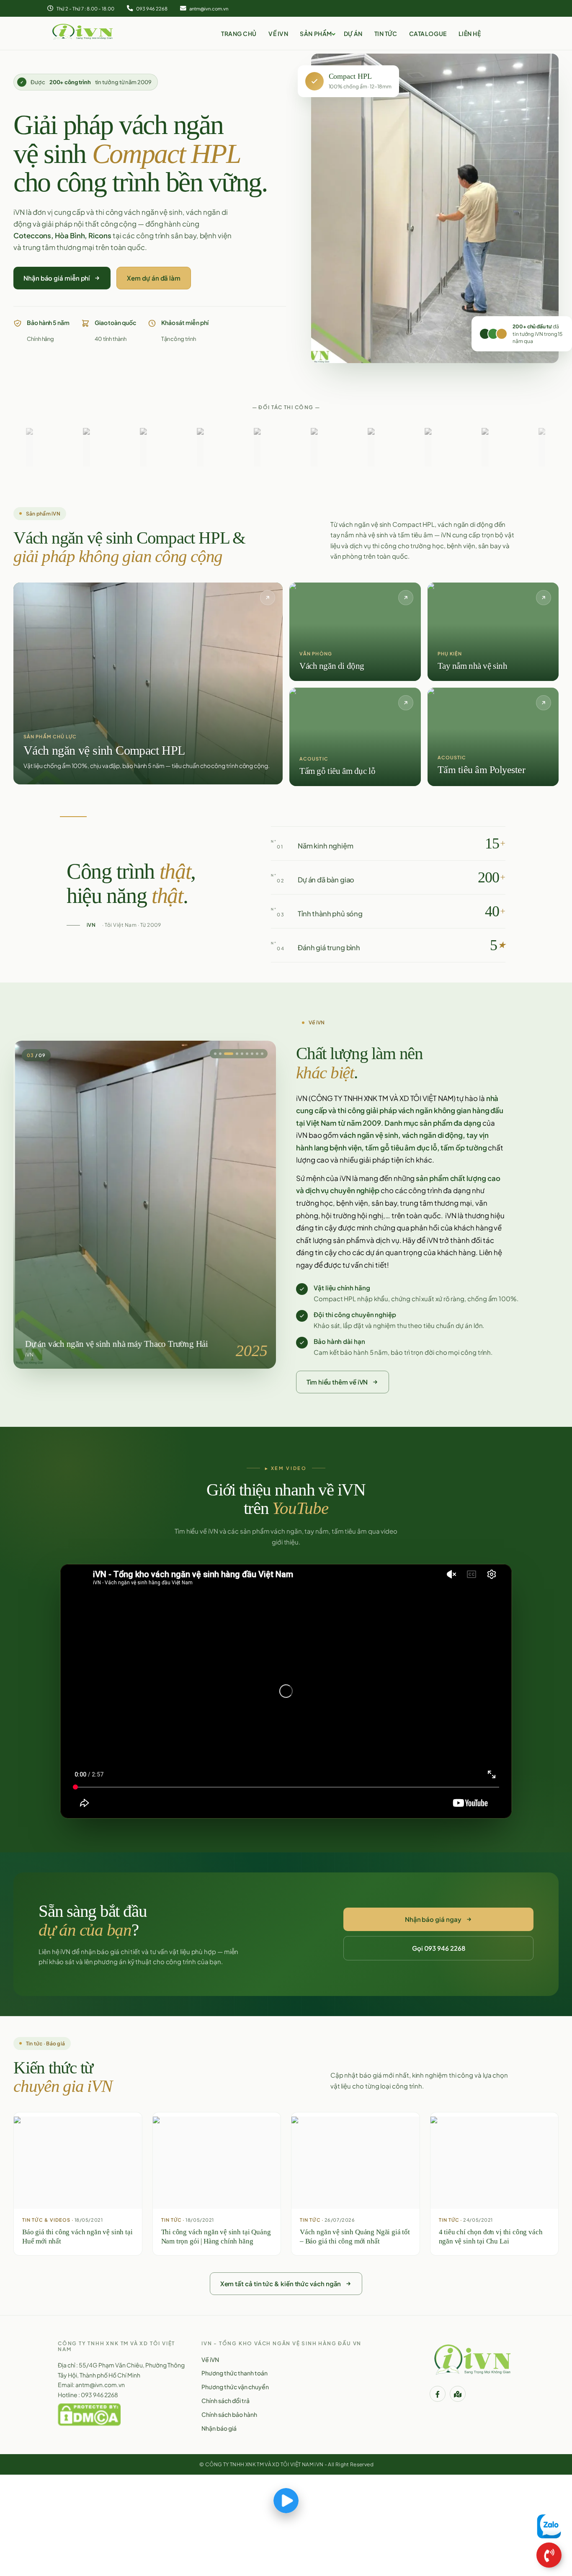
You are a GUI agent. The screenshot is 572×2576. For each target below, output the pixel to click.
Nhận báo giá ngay (433, 1919)
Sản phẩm (316, 34)
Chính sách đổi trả (225, 2401)
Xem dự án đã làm (154, 278)
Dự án (353, 34)
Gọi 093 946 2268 (439, 1948)
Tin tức (386, 34)
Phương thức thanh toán (234, 2373)
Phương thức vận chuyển (235, 2387)
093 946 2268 (151, 8)
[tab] (230, 1054)
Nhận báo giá (219, 2428)
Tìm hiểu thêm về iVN (337, 1382)
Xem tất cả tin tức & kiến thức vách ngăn (281, 2283)
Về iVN (278, 34)
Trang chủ (239, 34)
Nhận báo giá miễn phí (57, 278)
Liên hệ (470, 34)
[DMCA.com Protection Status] (89, 2414)
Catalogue (428, 34)
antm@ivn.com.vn (208, 8)
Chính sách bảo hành (229, 2414)
